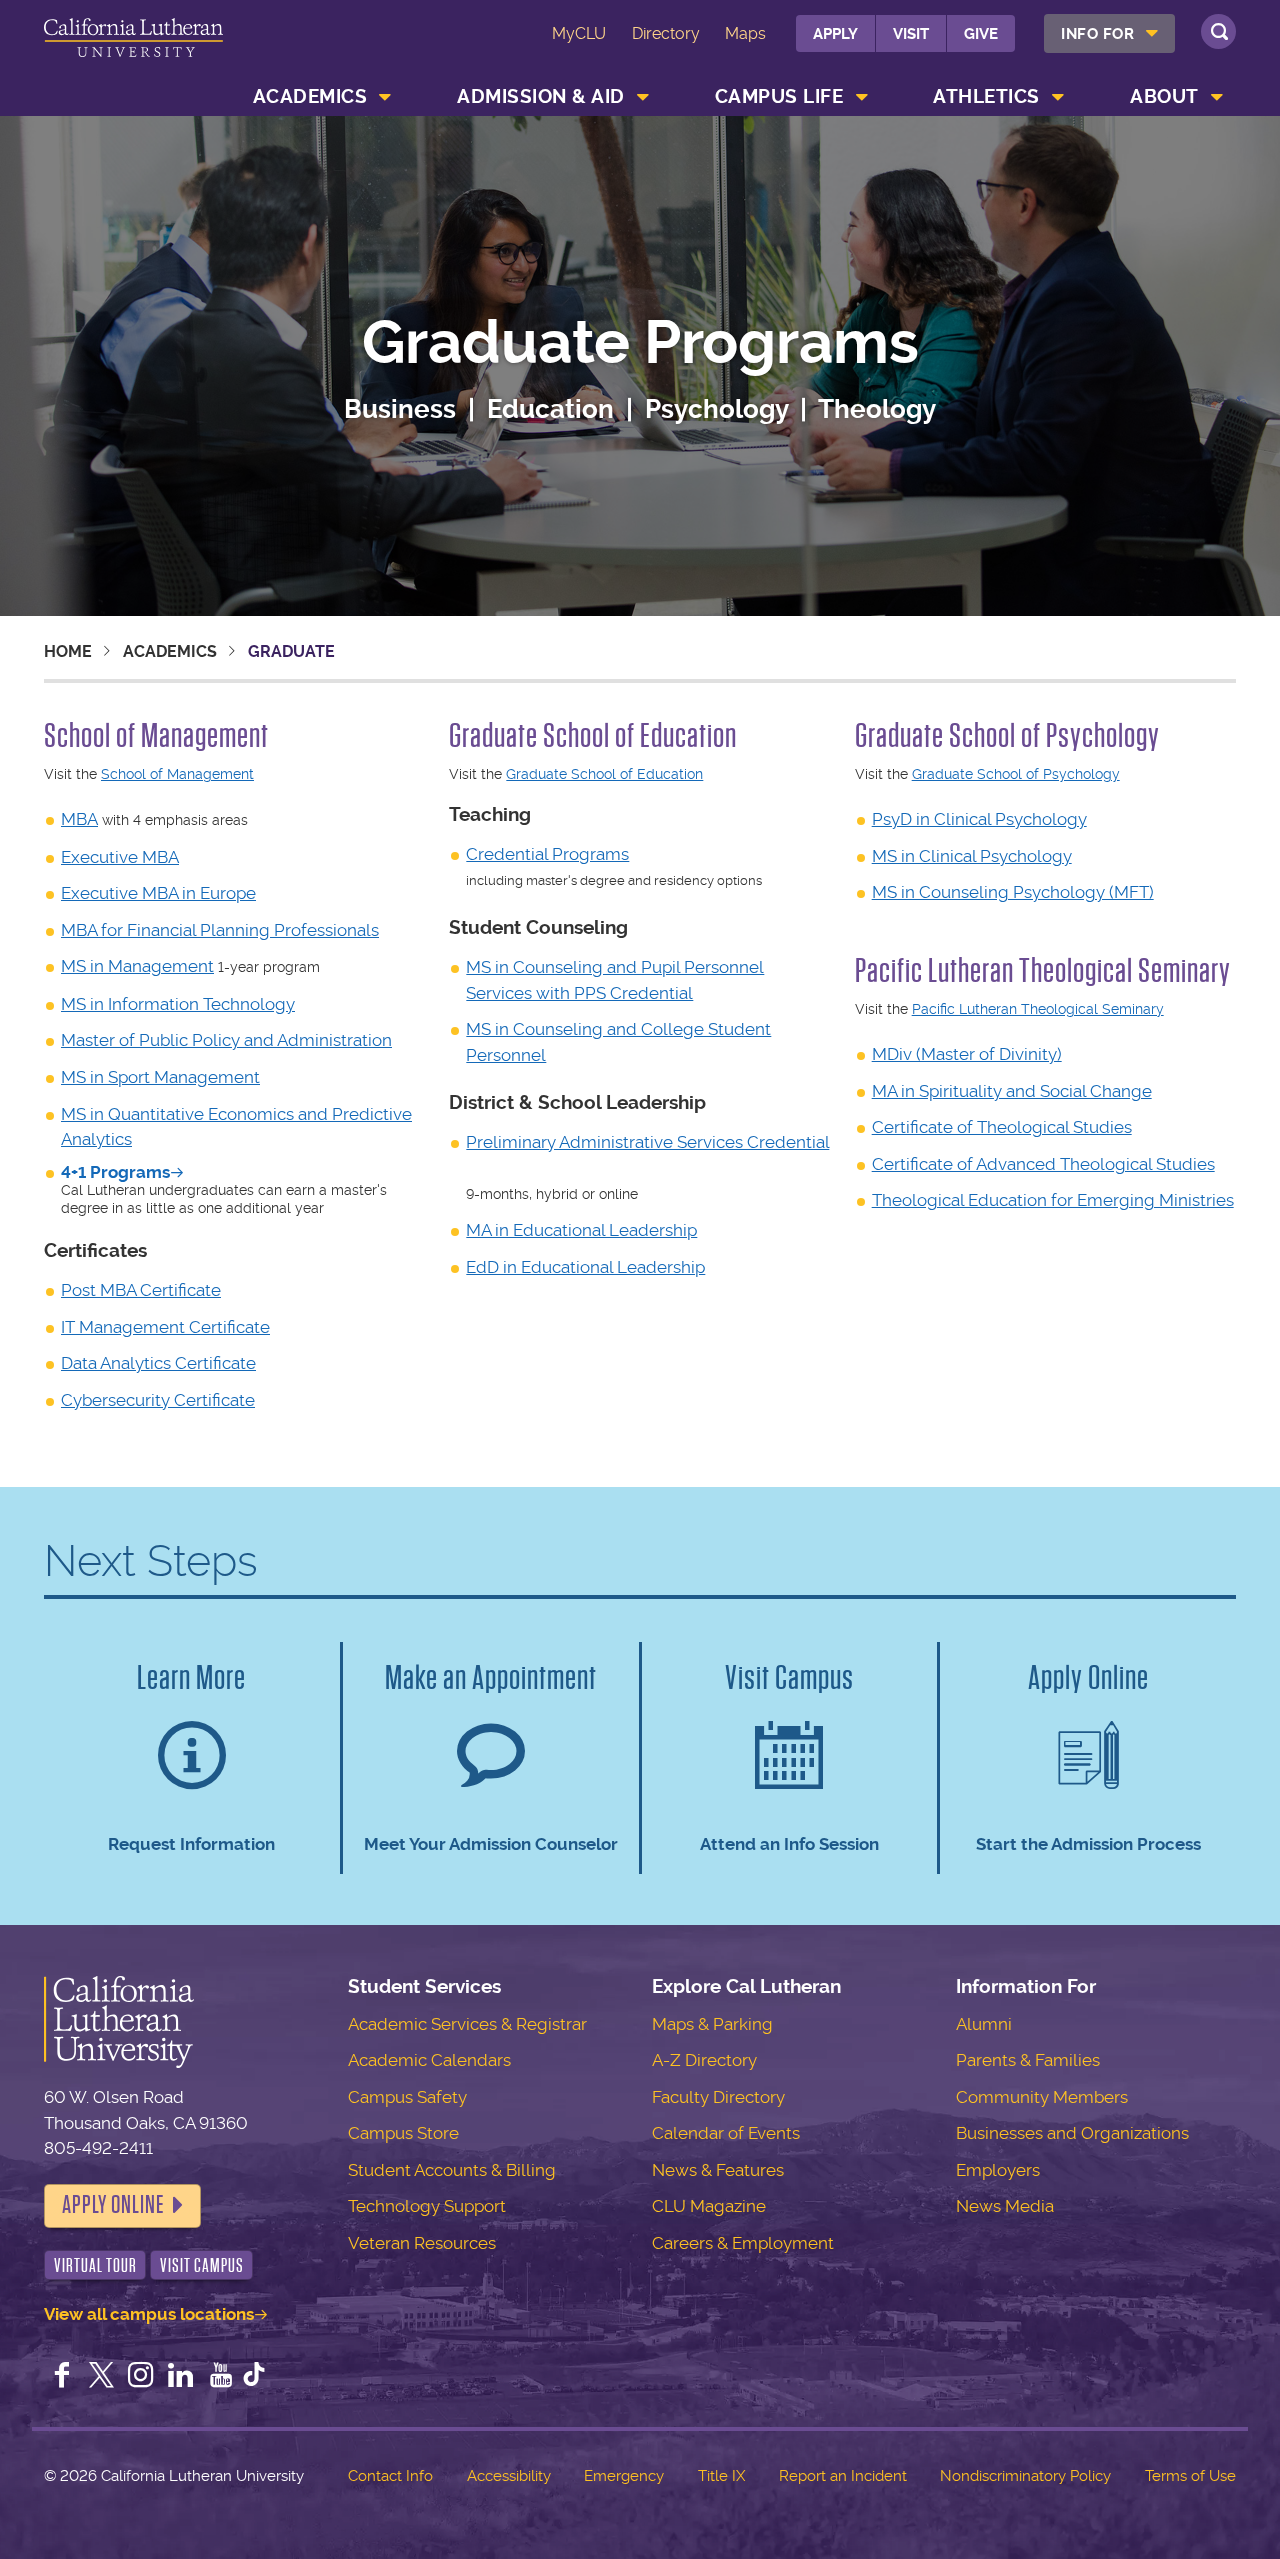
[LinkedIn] (181, 2377)
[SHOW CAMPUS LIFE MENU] (862, 97)
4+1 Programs (115, 1172)
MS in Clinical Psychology (972, 856)
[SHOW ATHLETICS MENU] (1058, 97)
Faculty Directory (718, 2097)
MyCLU (579, 33)
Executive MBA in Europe (158, 893)
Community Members (1042, 2097)
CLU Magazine (709, 2206)
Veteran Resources (422, 2243)
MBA (79, 819)
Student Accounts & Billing (452, 2170)
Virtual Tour (95, 2265)
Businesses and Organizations (1072, 2133)
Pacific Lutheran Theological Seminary (1038, 1009)
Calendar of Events (726, 2133)
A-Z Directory (704, 2060)
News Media (1005, 2206)
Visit (911, 34)
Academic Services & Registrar (467, 2024)
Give (981, 34)
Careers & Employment (743, 2243)
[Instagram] (141, 2377)
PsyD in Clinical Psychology (979, 819)
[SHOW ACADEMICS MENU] (386, 97)
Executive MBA (120, 857)
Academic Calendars (429, 2060)
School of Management (177, 774)
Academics (310, 96)
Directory (666, 33)
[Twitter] (102, 2377)
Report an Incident (843, 2476)
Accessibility (509, 2476)
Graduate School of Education (604, 774)
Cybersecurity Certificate (158, 1400)
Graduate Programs (640, 344)
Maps (745, 33)
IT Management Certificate (165, 1327)
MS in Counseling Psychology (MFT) (1013, 892)
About (1164, 96)
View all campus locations (149, 2314)
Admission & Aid (541, 96)
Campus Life (779, 96)
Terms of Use (1190, 2476)
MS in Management (137, 966)
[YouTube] (221, 2377)
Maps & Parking (712, 2024)
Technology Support (427, 2206)
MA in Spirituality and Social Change (1012, 1091)
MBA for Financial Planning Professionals (220, 930)
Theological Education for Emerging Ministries (1053, 1200)
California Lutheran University (133, 48)
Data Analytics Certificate (158, 1363)
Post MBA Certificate (141, 1290)
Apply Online (113, 2205)
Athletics (986, 96)
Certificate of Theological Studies (1002, 1127)
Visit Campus (202, 2265)
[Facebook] (62, 2377)
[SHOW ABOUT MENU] (1217, 97)
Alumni (984, 2024)
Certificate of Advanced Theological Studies (1043, 1164)
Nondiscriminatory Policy (1025, 2476)
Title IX (721, 2476)
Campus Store (403, 2133)
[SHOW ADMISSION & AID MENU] (643, 97)
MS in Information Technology (178, 1004)
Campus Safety (407, 2097)
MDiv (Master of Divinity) (967, 1054)
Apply (835, 34)
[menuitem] (1109, 33)
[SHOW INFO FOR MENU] (1153, 33)
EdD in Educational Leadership (585, 1267)
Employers (998, 2170)
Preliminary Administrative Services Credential (647, 1142)
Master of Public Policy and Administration (226, 1040)
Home (68, 651)
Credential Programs (547, 854)
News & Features (718, 2170)
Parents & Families (1028, 2060)
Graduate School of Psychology (1016, 774)
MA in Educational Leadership (581, 1230)
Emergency (624, 2476)
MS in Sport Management (160, 1077)
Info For (1097, 34)
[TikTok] (254, 2377)
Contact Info (390, 2476)
